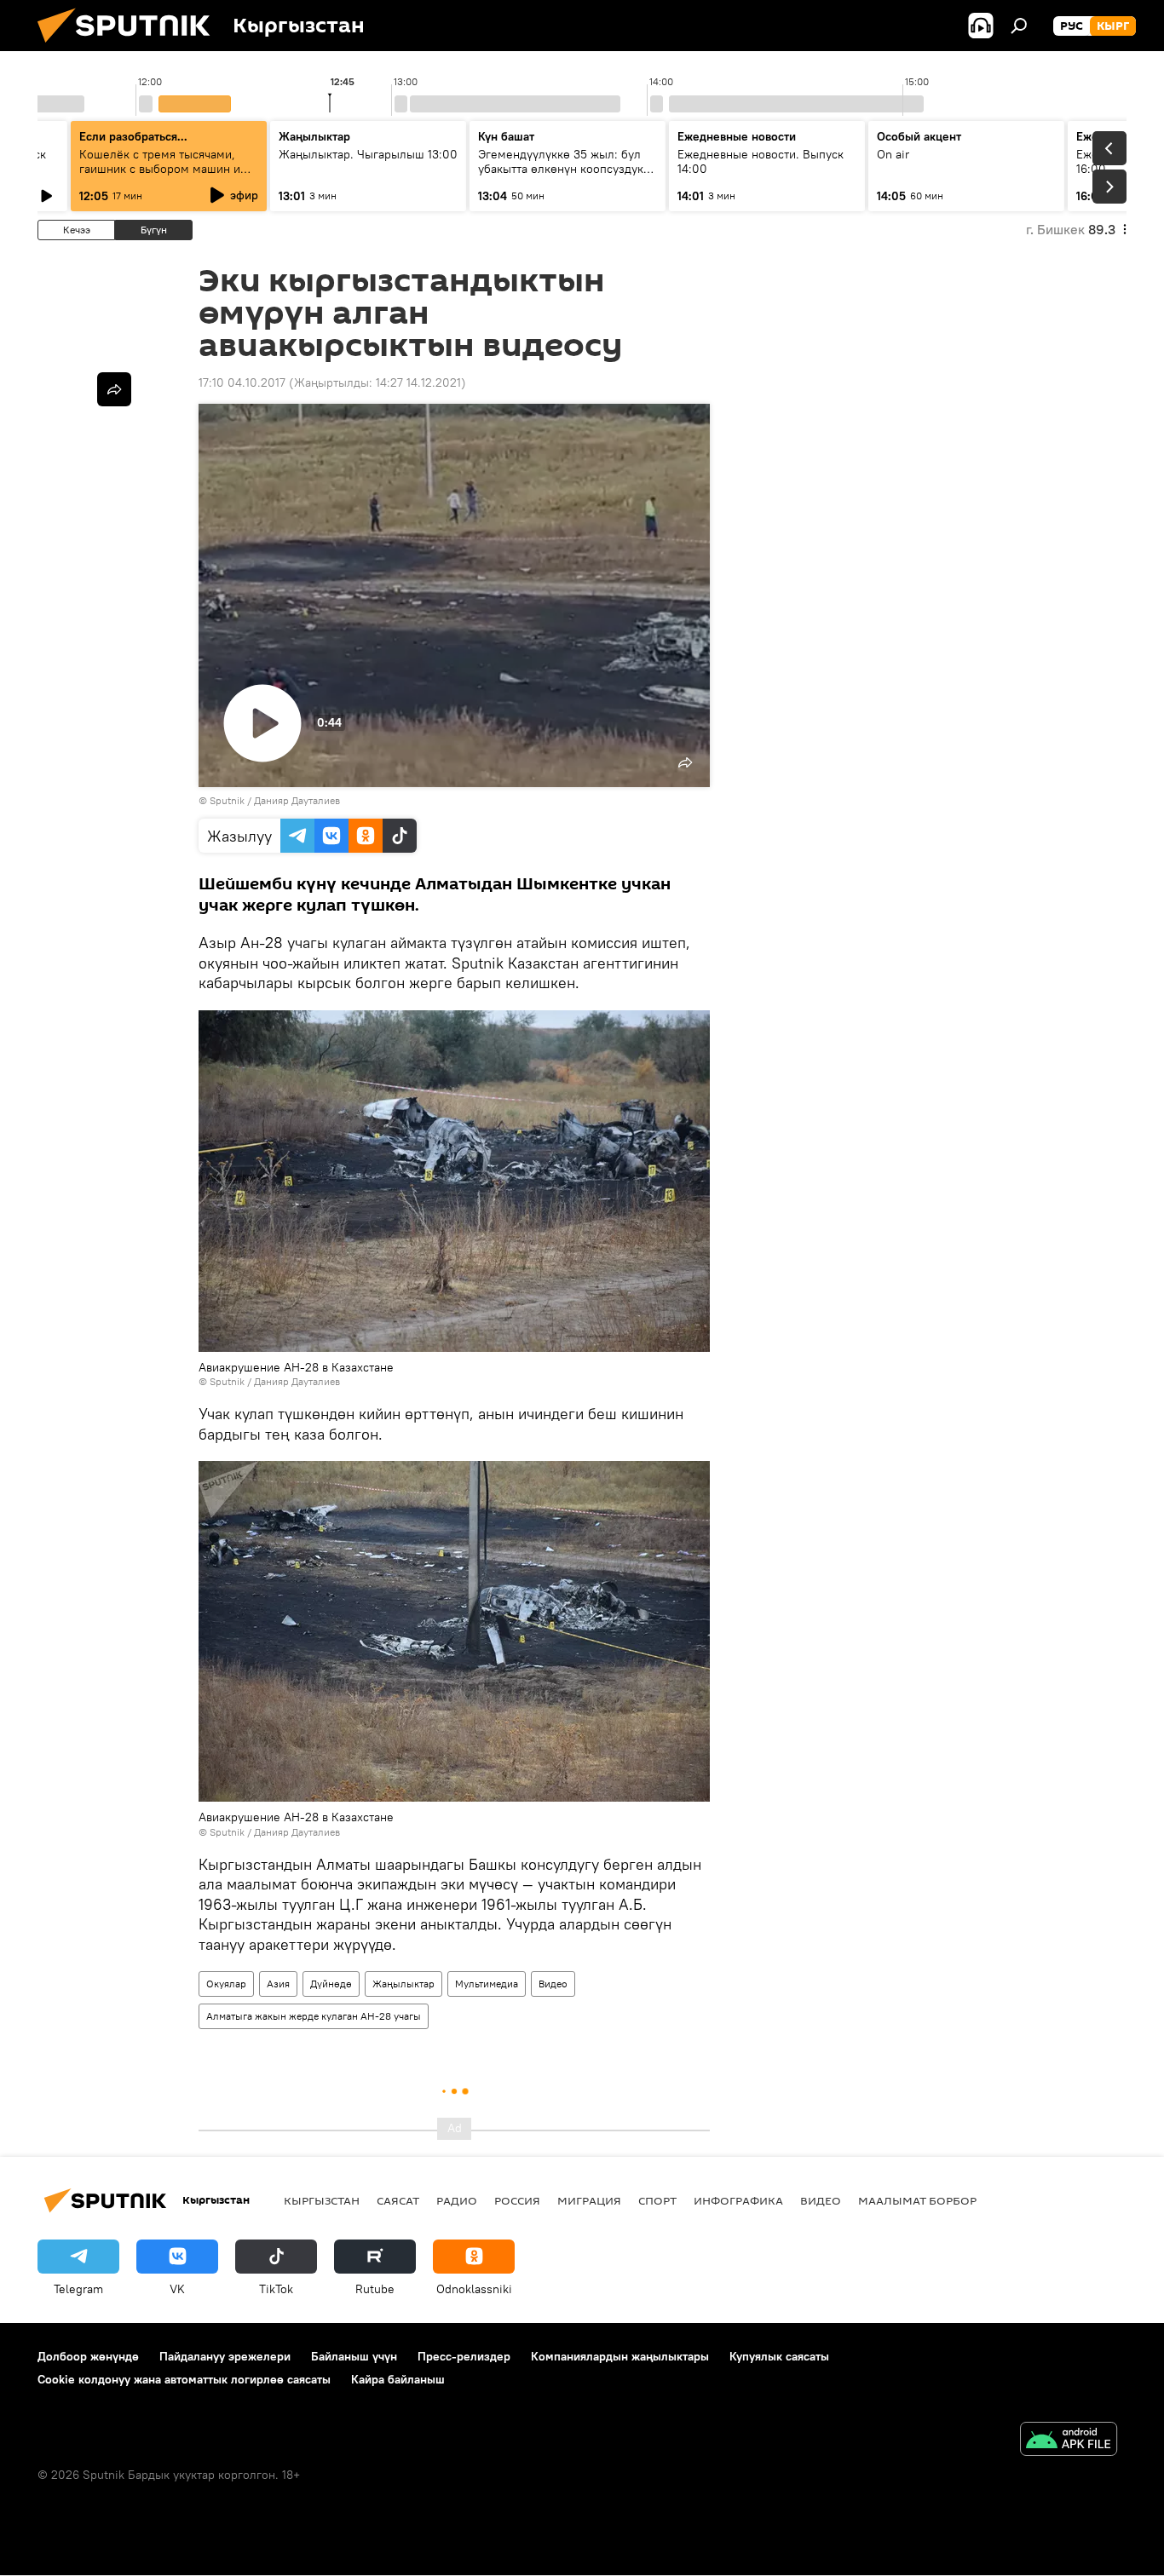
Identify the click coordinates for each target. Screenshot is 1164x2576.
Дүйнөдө (331, 1984)
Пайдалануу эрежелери (225, 2356)
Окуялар (226, 1984)
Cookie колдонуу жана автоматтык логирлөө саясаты (184, 2379)
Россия (517, 2200)
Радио (457, 2200)
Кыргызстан (322, 2200)
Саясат (398, 2200)
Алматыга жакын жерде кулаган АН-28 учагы (314, 2016)
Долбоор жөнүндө (88, 2356)
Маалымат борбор (917, 2200)
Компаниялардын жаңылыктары (620, 2356)
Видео (553, 1984)
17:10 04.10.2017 (242, 382)
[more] (114, 389)
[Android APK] (1069, 2441)
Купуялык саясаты (779, 2356)
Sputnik (227, 800)
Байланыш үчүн (354, 2356)
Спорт (657, 2200)
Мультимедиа (487, 1984)
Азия (278, 1984)
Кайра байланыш (398, 2379)
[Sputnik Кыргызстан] (130, 47)
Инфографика (738, 2200)
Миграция (589, 2200)
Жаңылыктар (403, 1984)
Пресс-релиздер (464, 2356)
